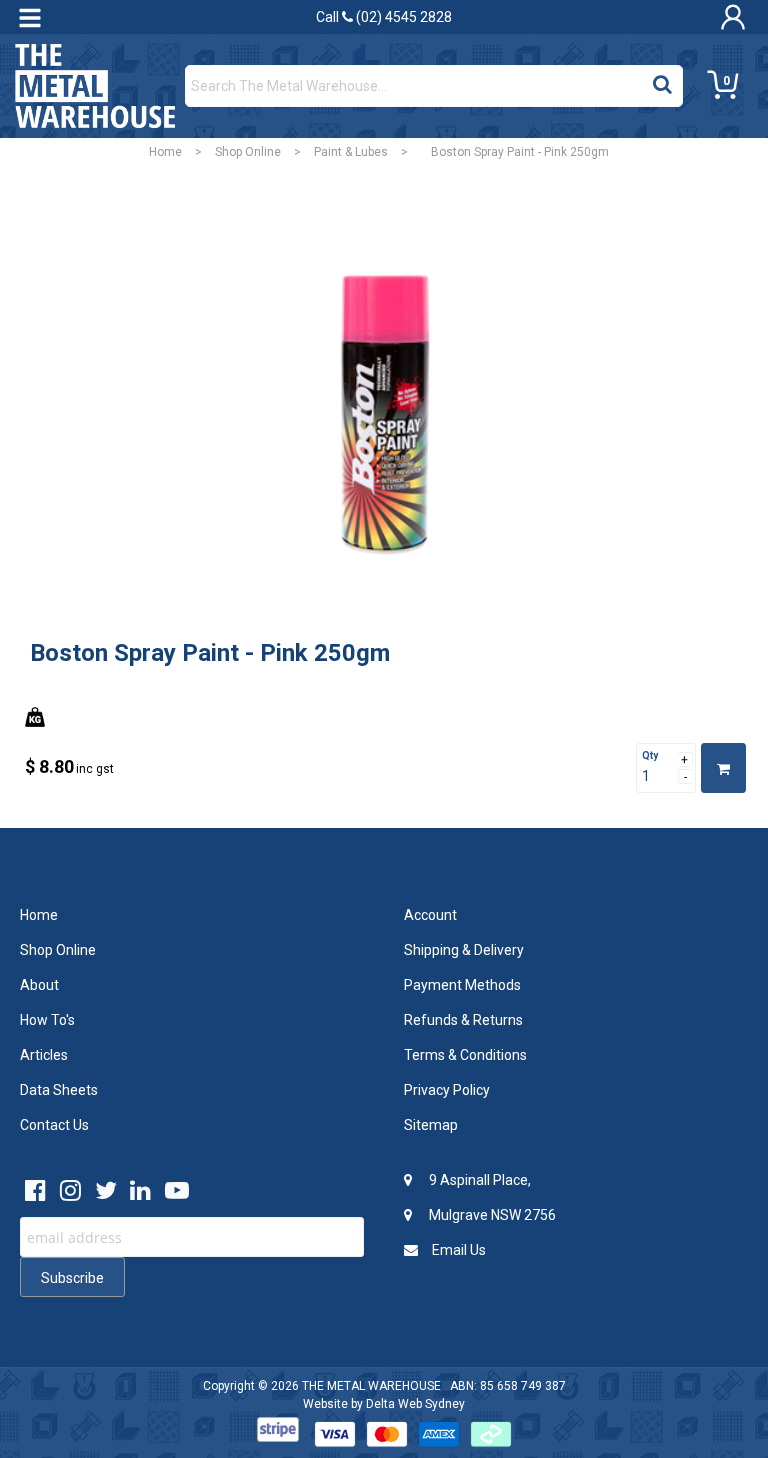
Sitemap (431, 1125)
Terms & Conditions (465, 1055)
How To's (47, 1020)
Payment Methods (462, 985)
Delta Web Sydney (415, 1404)
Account (430, 915)
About (39, 985)
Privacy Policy (447, 1090)
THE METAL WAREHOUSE (371, 1386)
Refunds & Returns (463, 1020)
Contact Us (54, 1125)
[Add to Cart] (723, 768)
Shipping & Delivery (464, 950)
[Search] (662, 81)
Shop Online (248, 152)
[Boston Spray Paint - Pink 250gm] (384, 418)
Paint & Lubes (351, 152)
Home (165, 152)
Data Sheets (59, 1090)
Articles (44, 1055)
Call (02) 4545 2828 (384, 17)
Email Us (457, 1250)
